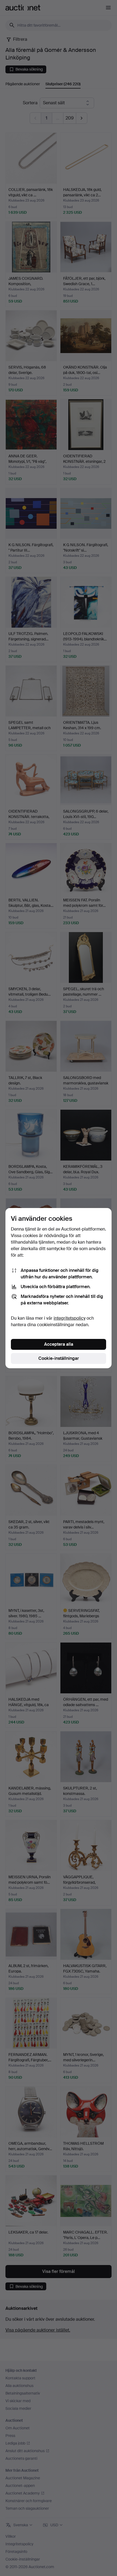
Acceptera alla (59, 1344)
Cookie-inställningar (59, 1358)
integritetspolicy (70, 1318)
